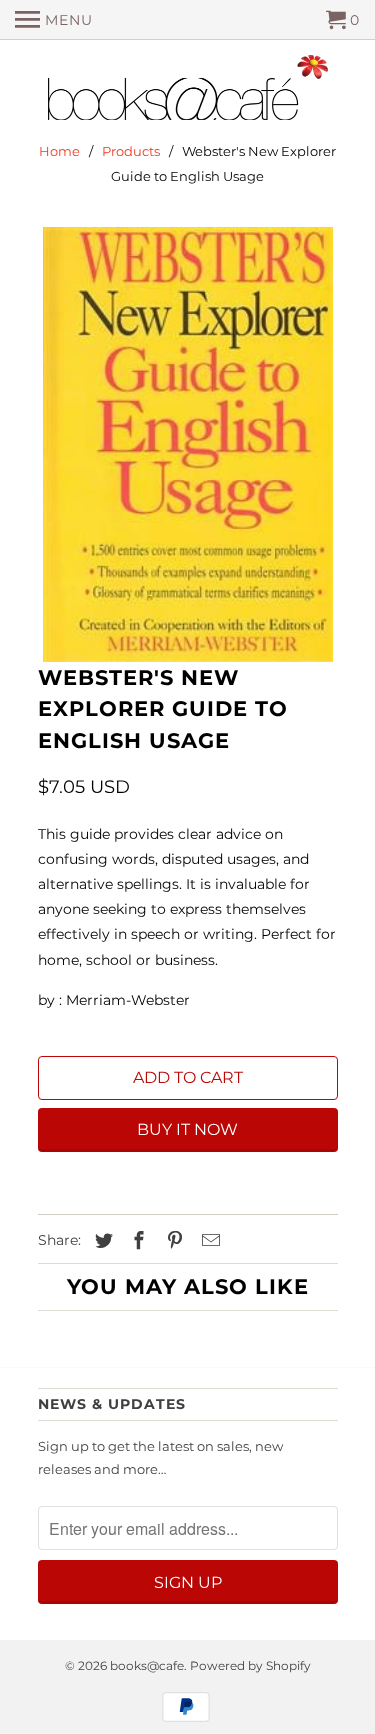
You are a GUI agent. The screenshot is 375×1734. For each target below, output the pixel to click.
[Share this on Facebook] (136, 1241)
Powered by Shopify (250, 1665)
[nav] (54, 20)
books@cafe (147, 1665)
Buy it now (187, 1129)
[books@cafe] (188, 92)
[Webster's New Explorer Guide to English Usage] (188, 444)
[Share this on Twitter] (101, 1241)
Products (131, 151)
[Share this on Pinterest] (172, 1241)
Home (59, 151)
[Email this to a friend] (208, 1241)
